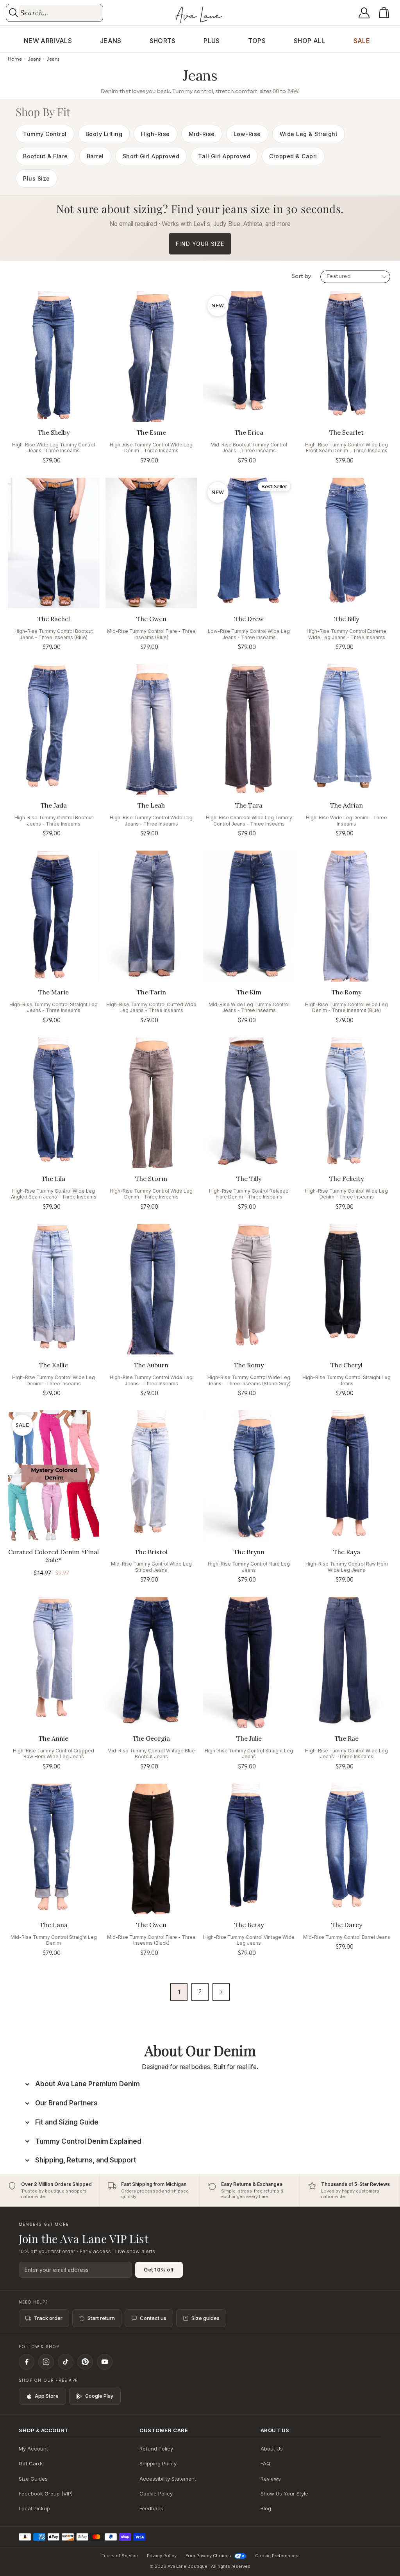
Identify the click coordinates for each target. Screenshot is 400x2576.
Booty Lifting (104, 134)
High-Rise (155, 134)
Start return (101, 2318)
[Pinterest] (85, 2362)
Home (15, 59)
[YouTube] (105, 2362)
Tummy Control (45, 134)
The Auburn (151, 1365)
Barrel (95, 156)
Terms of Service (120, 2556)
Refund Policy (156, 2449)
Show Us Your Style (284, 2494)
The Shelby (54, 432)
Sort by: (302, 276)
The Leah (151, 805)
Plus (212, 41)
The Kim (249, 992)
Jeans (111, 41)
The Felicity (346, 1179)
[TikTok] (66, 2362)
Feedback (151, 2508)
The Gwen (151, 619)
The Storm (151, 1179)
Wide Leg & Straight (309, 134)
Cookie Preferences (277, 2556)
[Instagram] (46, 2362)
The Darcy (347, 1925)
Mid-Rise (202, 134)
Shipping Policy (158, 2463)
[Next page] (221, 1992)
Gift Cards (31, 2463)
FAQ (265, 2463)
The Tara (249, 805)
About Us (272, 2449)
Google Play (99, 2396)
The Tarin (151, 992)
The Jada (54, 805)
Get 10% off (159, 2270)
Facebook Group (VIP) (46, 2494)
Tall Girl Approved (224, 156)
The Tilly (249, 1179)
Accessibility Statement (168, 2479)
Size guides (205, 2318)
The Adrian (346, 805)
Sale (362, 41)
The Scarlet (346, 432)
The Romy (346, 992)
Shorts (163, 41)
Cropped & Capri (293, 156)
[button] (386, 13)
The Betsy (249, 1925)
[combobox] (61, 13)
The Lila (54, 1179)
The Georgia (151, 1738)
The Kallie (54, 1365)
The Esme (151, 432)
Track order (48, 2318)
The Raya (347, 1552)
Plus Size (37, 178)
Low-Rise (247, 134)
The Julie (249, 1738)
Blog (266, 2508)
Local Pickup (34, 2508)
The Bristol (151, 1552)
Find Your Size (200, 244)
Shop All (310, 41)
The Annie (54, 1738)
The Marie (54, 992)
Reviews (271, 2479)
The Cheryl (346, 1365)
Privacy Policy (162, 2556)
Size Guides (33, 2479)
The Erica (249, 432)
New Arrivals (48, 41)
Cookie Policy (156, 2494)
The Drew (249, 619)
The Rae (347, 1738)
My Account (33, 2449)
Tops (257, 41)
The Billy (347, 619)
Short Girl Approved (151, 156)
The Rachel (54, 619)
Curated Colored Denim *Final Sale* (54, 1556)
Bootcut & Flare (46, 156)
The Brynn (249, 1552)
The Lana (54, 1925)
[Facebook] (27, 2362)
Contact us (153, 2318)
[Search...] (13, 13)
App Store (47, 2396)
